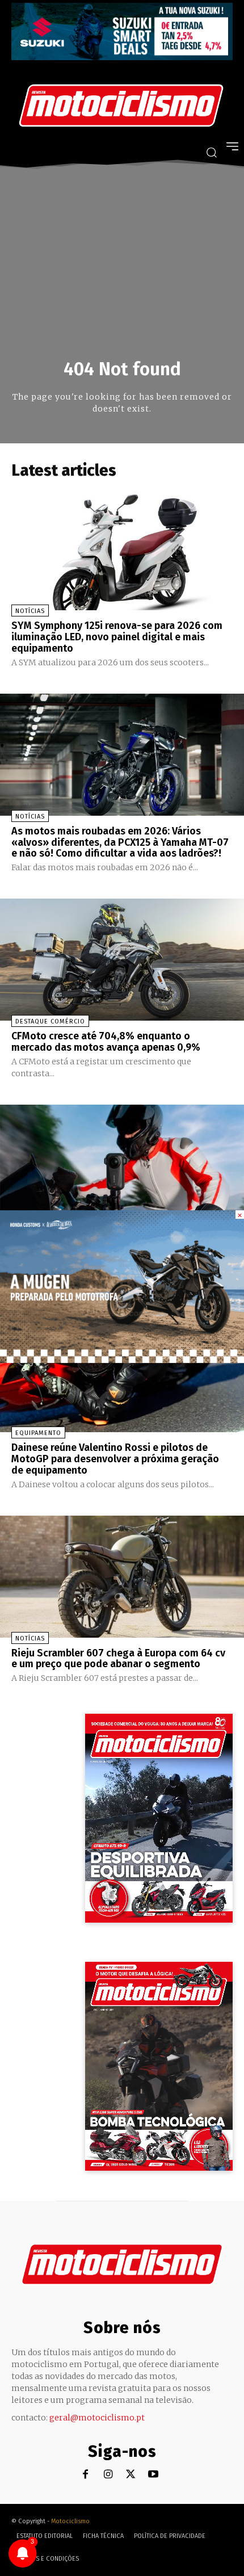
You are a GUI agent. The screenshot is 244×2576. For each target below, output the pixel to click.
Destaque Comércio (50, 1021)
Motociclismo (70, 2521)
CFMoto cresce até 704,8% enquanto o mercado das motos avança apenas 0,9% (106, 1042)
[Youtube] (153, 2475)
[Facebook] (85, 2475)
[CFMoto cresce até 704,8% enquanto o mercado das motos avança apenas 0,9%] (122, 960)
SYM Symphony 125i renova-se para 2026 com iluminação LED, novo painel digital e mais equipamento (117, 637)
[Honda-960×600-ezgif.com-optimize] (122, 1360)
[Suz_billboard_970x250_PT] (122, 57)
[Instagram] (108, 2475)
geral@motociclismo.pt (97, 2418)
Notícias (30, 611)
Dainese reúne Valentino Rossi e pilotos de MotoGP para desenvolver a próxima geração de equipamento (115, 1459)
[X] (131, 2475)
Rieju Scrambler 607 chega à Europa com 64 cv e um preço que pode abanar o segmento (118, 1659)
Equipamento (38, 1433)
